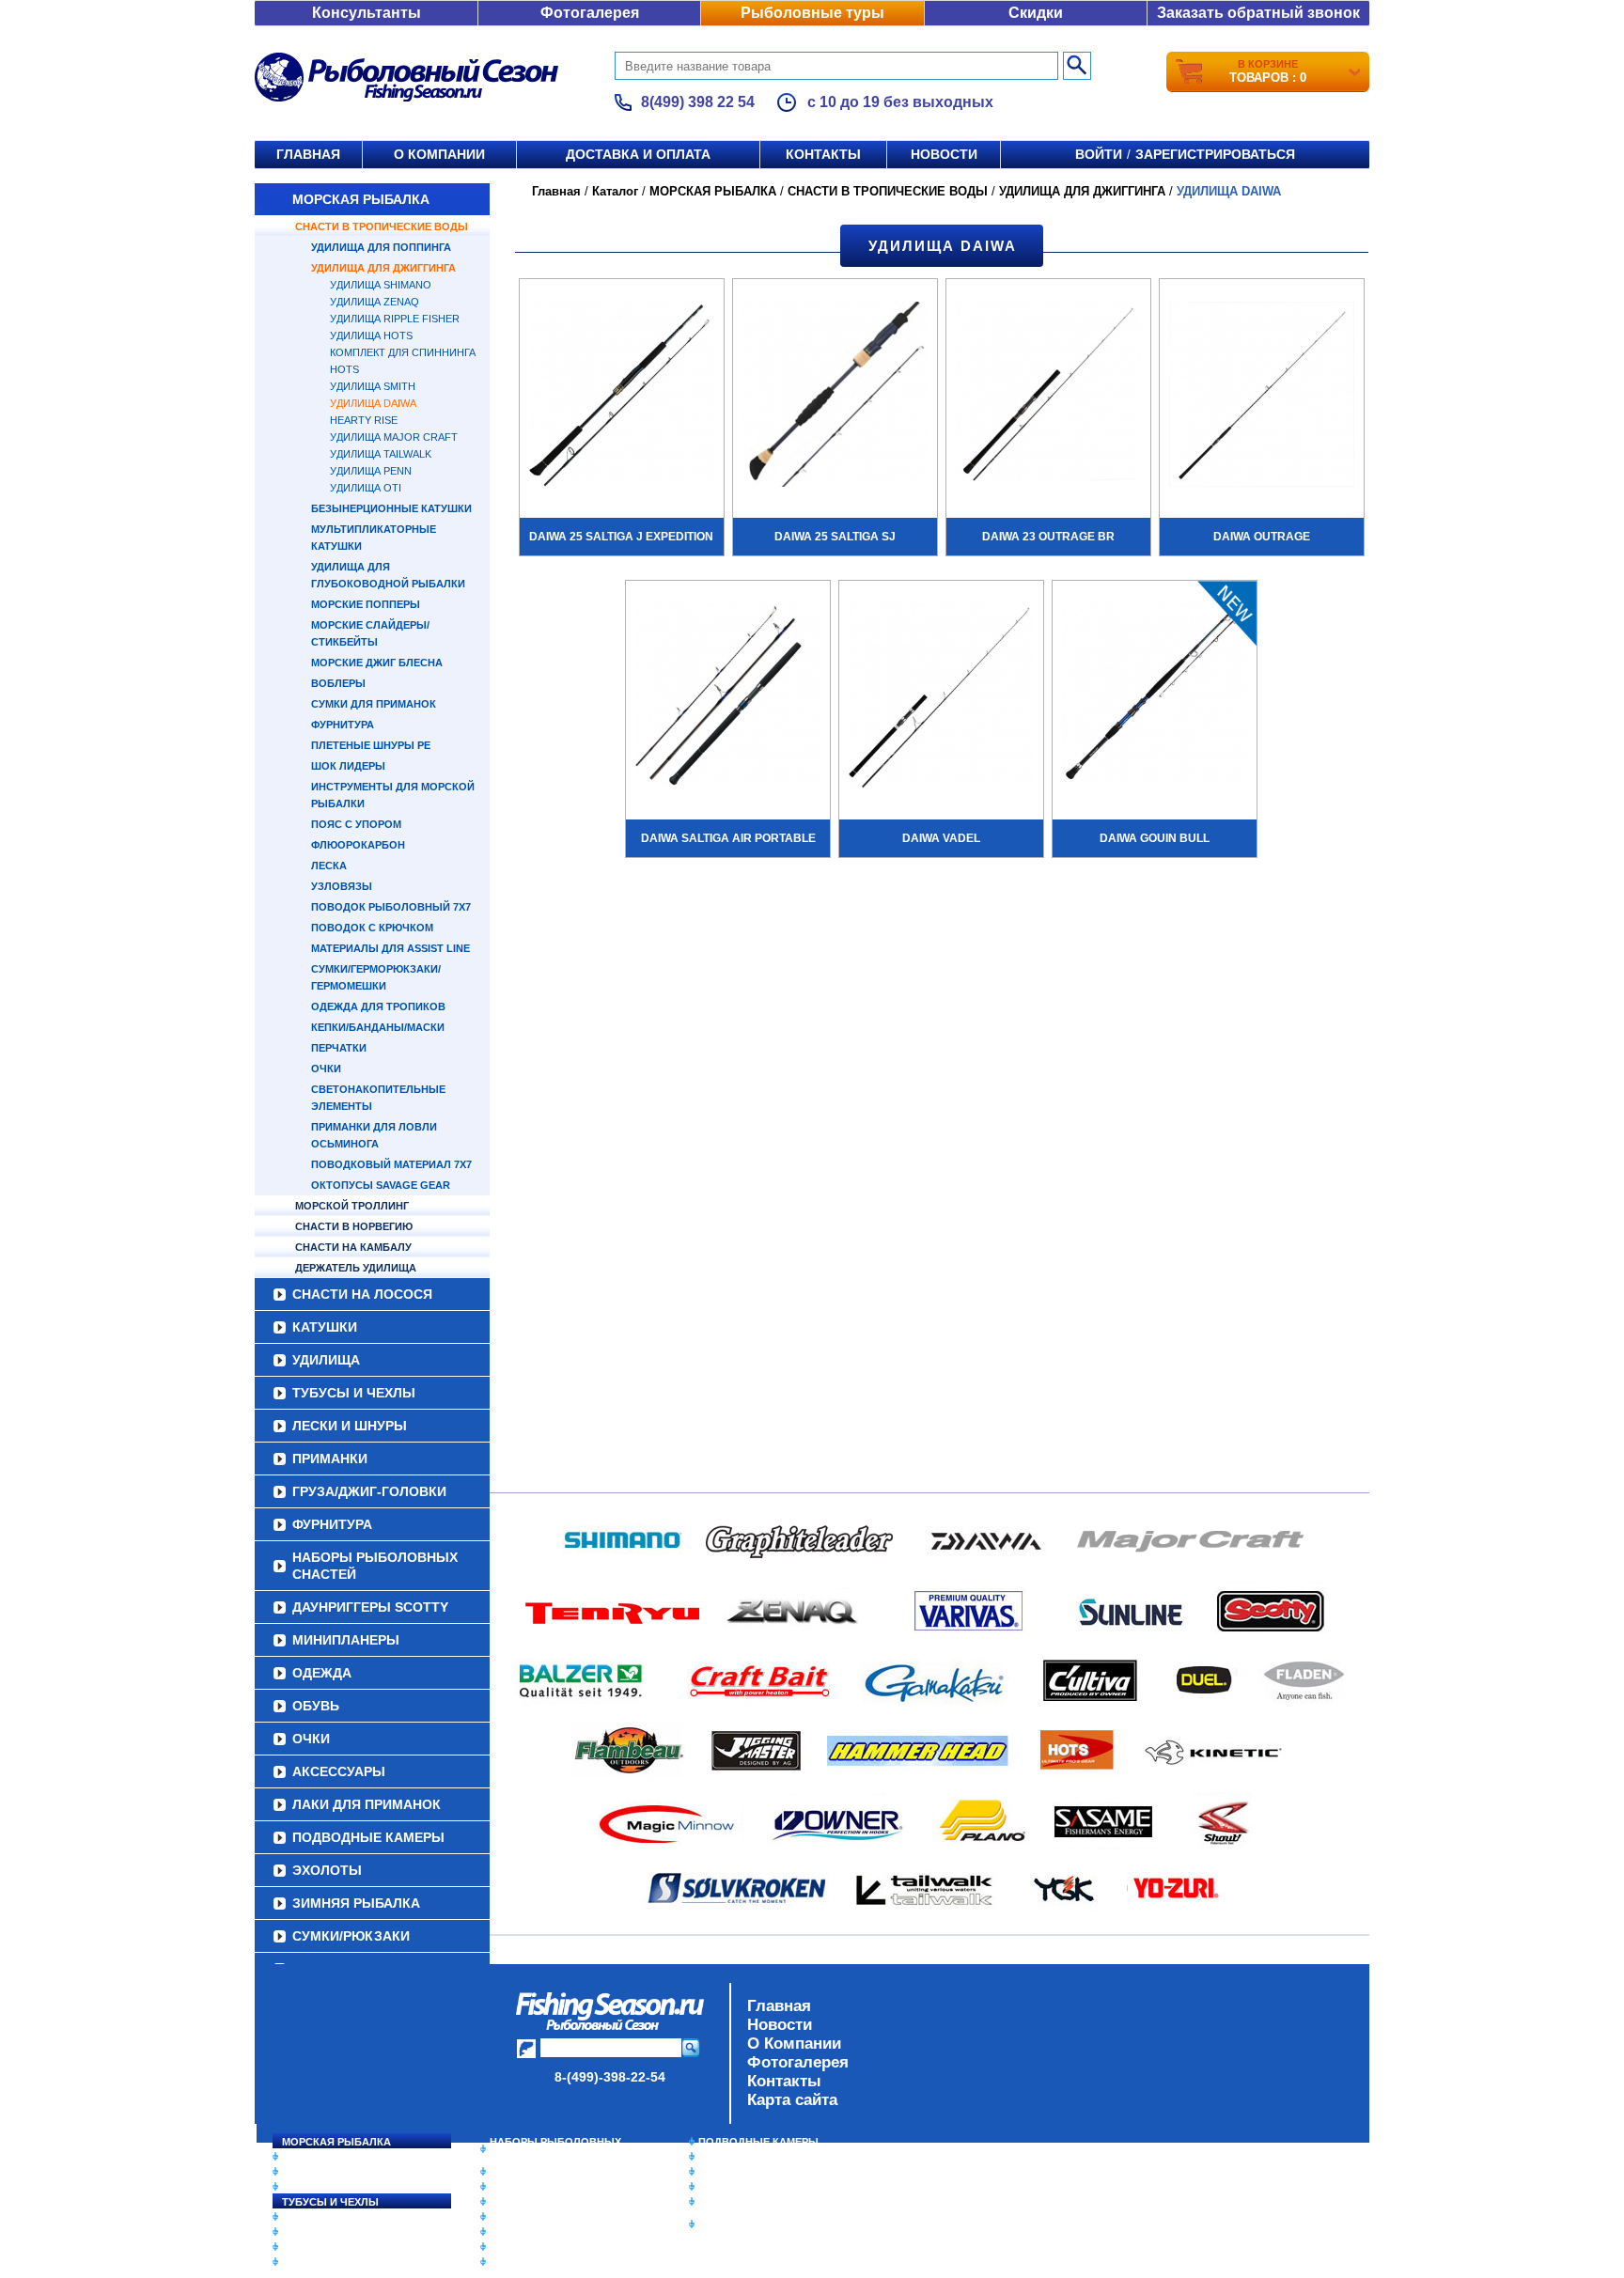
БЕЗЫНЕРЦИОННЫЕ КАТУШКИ (391, 508)
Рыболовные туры (812, 13)
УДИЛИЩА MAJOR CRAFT (394, 437)
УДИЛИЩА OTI (366, 488)
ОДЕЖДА (322, 1673)
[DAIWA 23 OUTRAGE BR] (1048, 397)
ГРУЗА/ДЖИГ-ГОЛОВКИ (369, 1491)
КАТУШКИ (325, 1327)
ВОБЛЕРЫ (338, 683)
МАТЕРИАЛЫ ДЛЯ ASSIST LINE (390, 948)
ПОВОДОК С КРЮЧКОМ (372, 928)
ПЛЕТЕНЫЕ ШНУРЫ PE (371, 745)
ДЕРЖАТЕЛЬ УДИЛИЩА (356, 1268)
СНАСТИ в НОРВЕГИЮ (354, 1226)
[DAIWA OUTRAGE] (1262, 397)
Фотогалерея (590, 13)
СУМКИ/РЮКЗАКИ (351, 1936)
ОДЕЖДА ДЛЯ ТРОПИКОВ (378, 1006)
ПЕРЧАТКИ (339, 1048)
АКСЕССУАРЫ (339, 1771)
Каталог (615, 191)
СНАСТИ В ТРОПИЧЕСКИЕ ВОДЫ (382, 226)
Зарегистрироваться (1215, 154)
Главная (308, 154)
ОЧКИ (326, 1069)
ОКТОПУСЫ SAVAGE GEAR (381, 1185)
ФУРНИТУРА (343, 725)
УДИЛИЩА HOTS (371, 335)
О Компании (794, 2044)
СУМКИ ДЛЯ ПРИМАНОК (374, 704)
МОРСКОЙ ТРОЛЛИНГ (352, 1206)
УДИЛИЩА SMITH (373, 386)
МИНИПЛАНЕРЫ (346, 1640)
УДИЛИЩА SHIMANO (381, 285)
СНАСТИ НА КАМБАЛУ (353, 1247)
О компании (439, 154)
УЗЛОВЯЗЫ (342, 886)
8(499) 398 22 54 (698, 102)
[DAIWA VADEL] (941, 698)
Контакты (823, 154)
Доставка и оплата (638, 154)
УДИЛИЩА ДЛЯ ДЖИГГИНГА (383, 268)
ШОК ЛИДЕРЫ (348, 766)
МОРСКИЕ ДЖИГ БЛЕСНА (377, 663)
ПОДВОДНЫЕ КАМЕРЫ (368, 1837)
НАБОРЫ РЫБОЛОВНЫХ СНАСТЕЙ (375, 1566)
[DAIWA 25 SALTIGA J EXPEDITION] (622, 397)
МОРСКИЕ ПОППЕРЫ (366, 604)
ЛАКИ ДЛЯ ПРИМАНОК (367, 1804)
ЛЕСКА (329, 866)
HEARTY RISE (364, 420)
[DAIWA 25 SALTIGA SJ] (835, 397)
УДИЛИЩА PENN (371, 471)
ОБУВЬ (316, 1706)
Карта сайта (792, 2100)
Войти (1099, 154)
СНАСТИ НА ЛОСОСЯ (362, 1294)
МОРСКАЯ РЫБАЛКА (361, 199)
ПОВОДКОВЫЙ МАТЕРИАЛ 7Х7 (391, 1164)
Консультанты (367, 13)
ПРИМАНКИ (330, 1459)
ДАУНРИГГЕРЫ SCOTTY (370, 1607)
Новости (944, 154)
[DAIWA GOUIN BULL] (1155, 698)
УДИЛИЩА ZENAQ (375, 302)
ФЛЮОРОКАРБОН (358, 845)
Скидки (1036, 13)
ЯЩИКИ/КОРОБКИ (745, 2202)
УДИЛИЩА (326, 1360)
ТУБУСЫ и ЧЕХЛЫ (354, 1393)
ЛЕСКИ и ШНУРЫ (350, 1426)
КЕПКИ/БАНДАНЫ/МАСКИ (378, 1027)
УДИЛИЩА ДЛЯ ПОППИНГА (381, 247)
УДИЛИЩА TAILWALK (381, 454)
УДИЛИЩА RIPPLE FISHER (395, 319)
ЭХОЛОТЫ (327, 1870)
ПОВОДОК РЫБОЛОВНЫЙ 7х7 (391, 907)
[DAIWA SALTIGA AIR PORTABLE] (728, 698)
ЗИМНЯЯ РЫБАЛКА (356, 1903)
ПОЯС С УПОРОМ (356, 824)
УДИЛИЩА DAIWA (373, 403)
